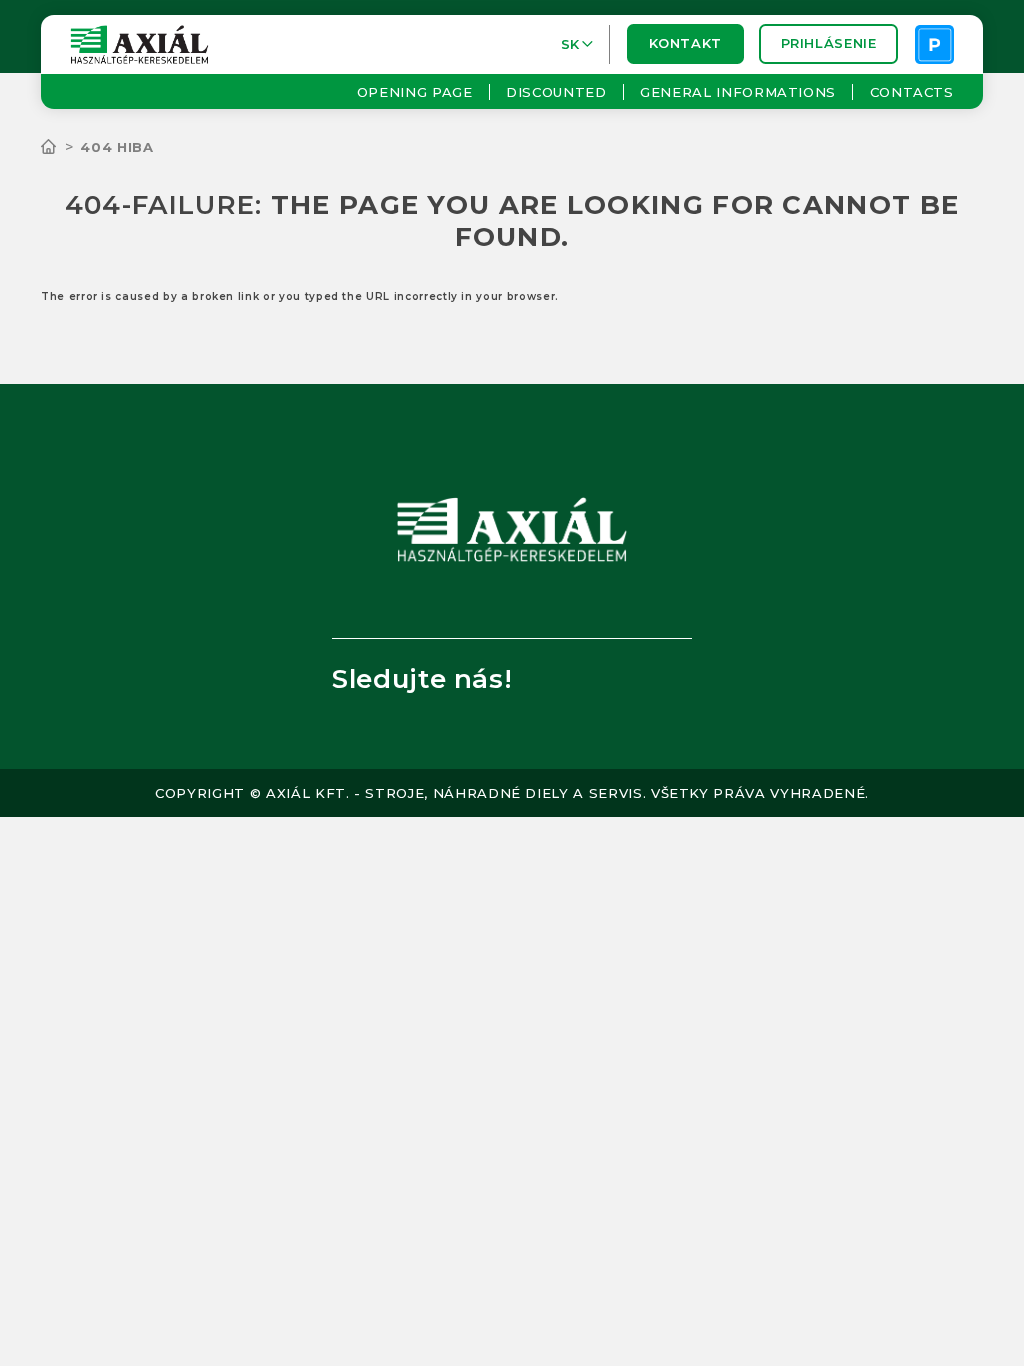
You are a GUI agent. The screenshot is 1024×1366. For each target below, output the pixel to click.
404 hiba (116, 147)
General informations (738, 92)
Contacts (911, 92)
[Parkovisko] (934, 44)
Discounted (556, 92)
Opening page (415, 92)
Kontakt (685, 44)
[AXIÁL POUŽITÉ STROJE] (61, 147)
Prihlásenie (829, 44)
